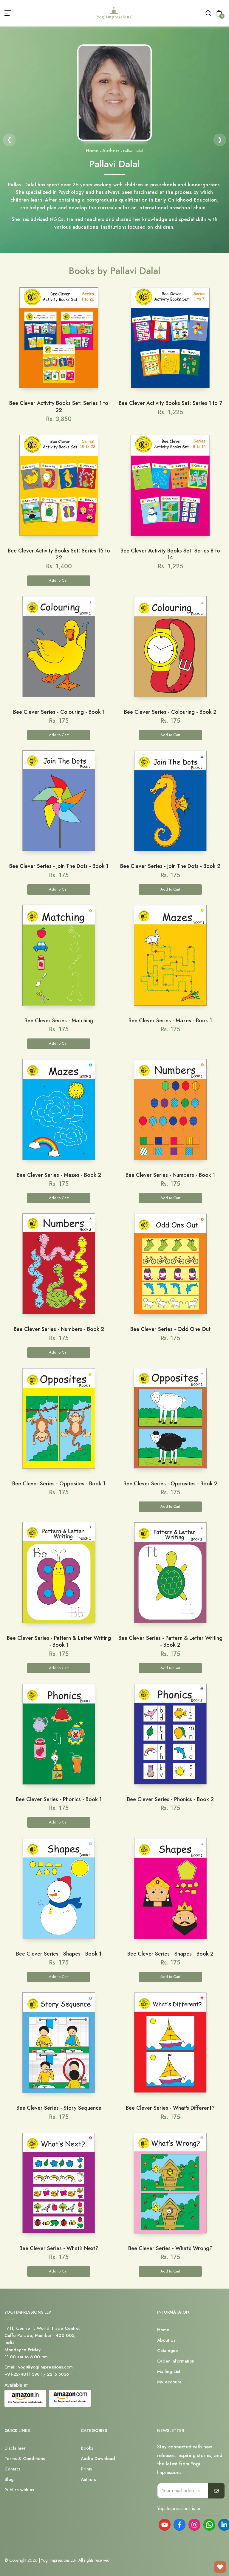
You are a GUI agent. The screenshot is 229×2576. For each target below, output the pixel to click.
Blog (9, 2479)
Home (92, 151)
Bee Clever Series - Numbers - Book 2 (59, 1329)
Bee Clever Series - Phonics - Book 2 (170, 1799)
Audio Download (98, 2459)
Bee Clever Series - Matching (59, 1021)
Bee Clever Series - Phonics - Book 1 (59, 1799)
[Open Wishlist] (220, 2567)
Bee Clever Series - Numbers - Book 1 (170, 1175)
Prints (86, 2469)
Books (87, 2448)
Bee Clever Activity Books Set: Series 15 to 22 (59, 554)
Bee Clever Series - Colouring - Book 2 (170, 712)
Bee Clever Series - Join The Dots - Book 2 (170, 866)
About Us (166, 2340)
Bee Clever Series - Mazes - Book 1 (170, 1021)
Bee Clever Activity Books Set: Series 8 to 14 (170, 554)
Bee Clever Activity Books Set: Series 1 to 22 (59, 407)
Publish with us (19, 2490)
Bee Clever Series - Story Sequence (59, 2108)
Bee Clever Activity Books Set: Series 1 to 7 (170, 403)
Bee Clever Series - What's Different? (170, 2108)
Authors (111, 151)
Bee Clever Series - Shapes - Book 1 (59, 1954)
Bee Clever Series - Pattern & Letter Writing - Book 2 (170, 1641)
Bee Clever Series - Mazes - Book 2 (59, 1175)
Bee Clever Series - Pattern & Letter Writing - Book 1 (59, 1641)
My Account (169, 2382)
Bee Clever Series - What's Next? (59, 2248)
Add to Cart (59, 580)
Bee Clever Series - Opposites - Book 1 (59, 1484)
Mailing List (169, 2371)
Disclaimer (15, 2448)
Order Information (176, 2361)
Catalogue (168, 2351)
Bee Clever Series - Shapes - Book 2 (170, 1954)
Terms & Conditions (25, 2459)
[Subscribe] (216, 2491)
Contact (12, 2469)
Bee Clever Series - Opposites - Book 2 (170, 1484)
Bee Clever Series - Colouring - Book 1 (59, 712)
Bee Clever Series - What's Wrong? (170, 2248)
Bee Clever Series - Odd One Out (170, 1329)
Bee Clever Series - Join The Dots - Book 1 (59, 866)
